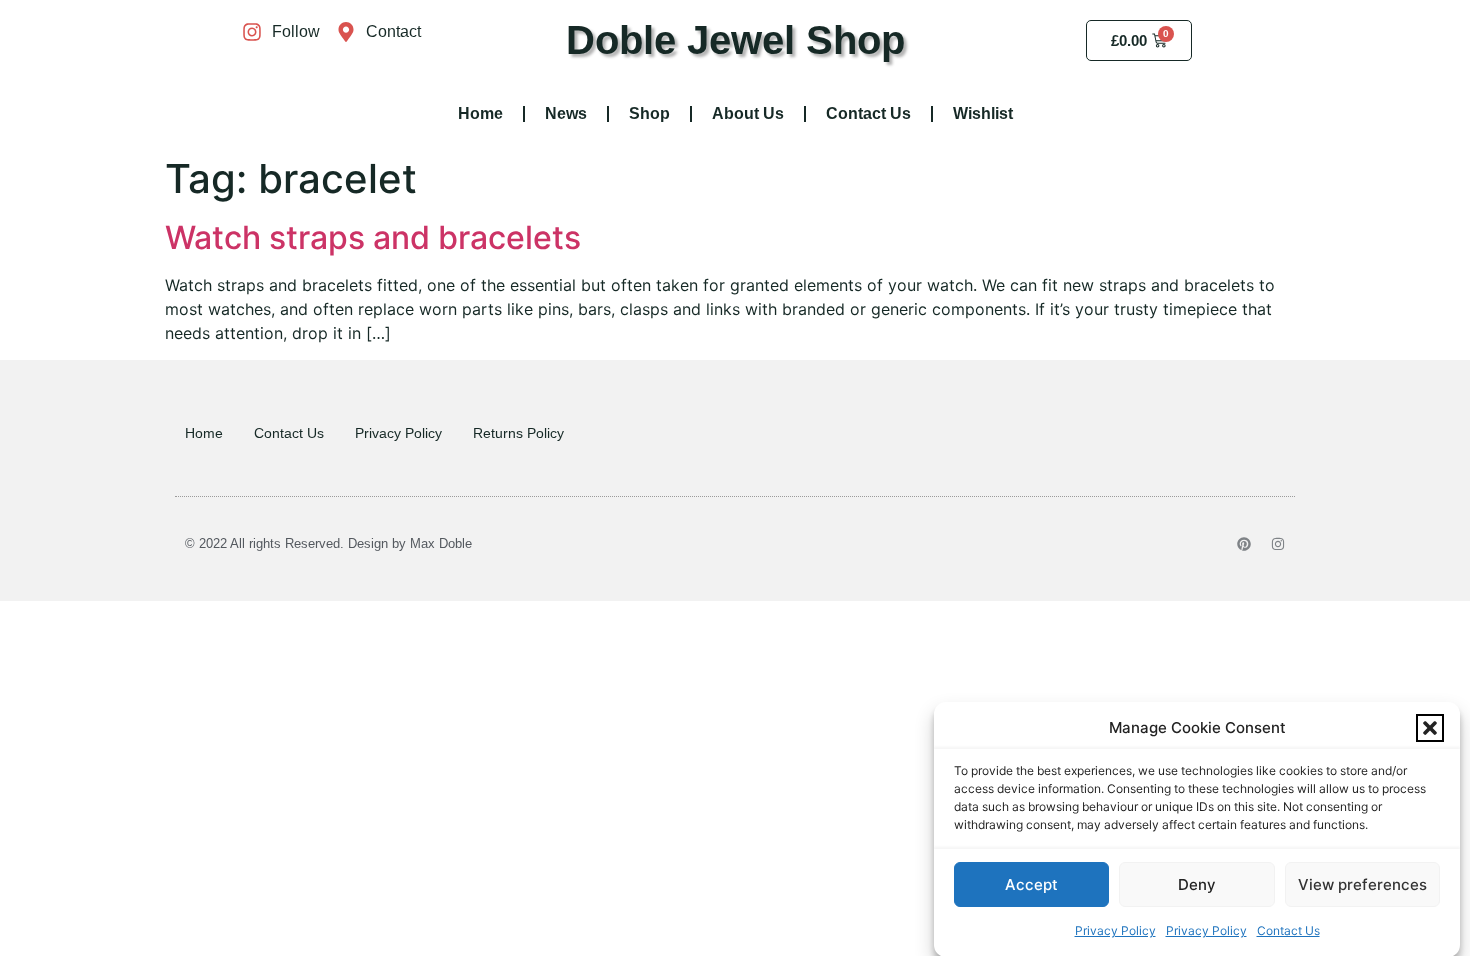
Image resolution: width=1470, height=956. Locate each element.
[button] (1430, 728)
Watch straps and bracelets (373, 237)
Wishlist (983, 113)
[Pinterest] (1244, 544)
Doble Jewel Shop (735, 40)
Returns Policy (518, 433)
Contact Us (1288, 930)
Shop (649, 113)
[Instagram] (1278, 544)
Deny (1197, 884)
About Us (748, 113)
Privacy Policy (1115, 930)
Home (480, 113)
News (566, 113)
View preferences (1362, 884)
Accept (1031, 884)
